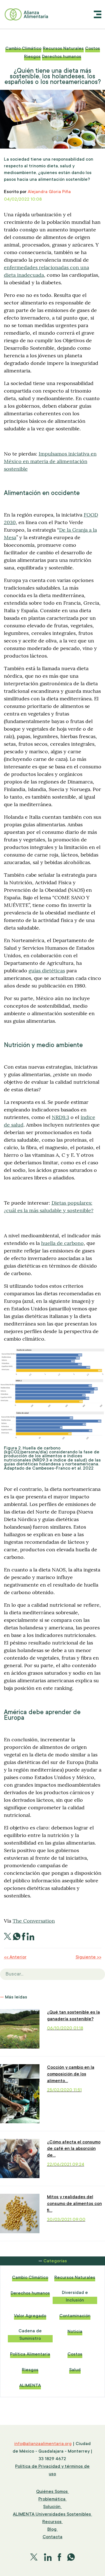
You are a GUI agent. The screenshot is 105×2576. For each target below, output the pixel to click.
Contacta (53, 2537)
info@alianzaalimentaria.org (43, 2444)
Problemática (53, 2499)
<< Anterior (15, 1957)
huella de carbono (62, 1243)
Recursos (53, 2522)
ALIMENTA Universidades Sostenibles (53, 2514)
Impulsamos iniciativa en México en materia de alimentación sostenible (50, 461)
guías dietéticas (47, 971)
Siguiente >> (88, 1957)
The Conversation (34, 1921)
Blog (53, 2529)
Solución (52, 2507)
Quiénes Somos (53, 2491)
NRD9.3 (60, 1117)
